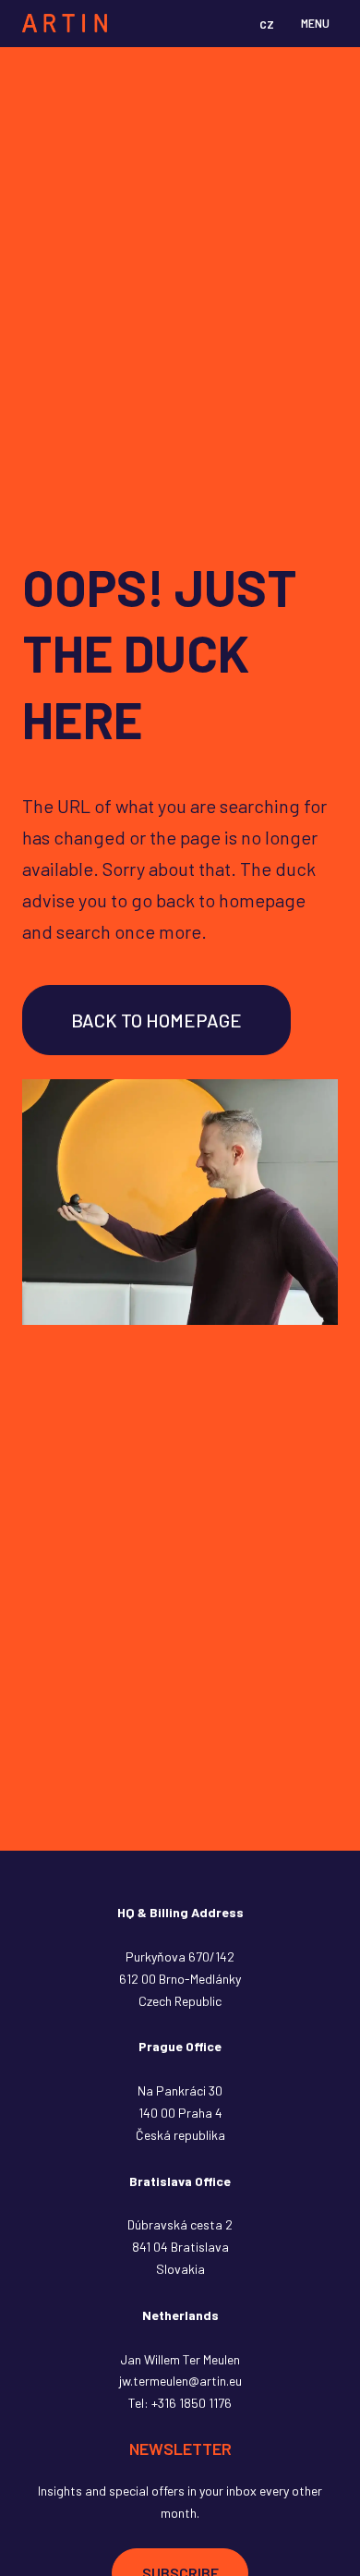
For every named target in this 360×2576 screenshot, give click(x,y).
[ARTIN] (65, 23)
